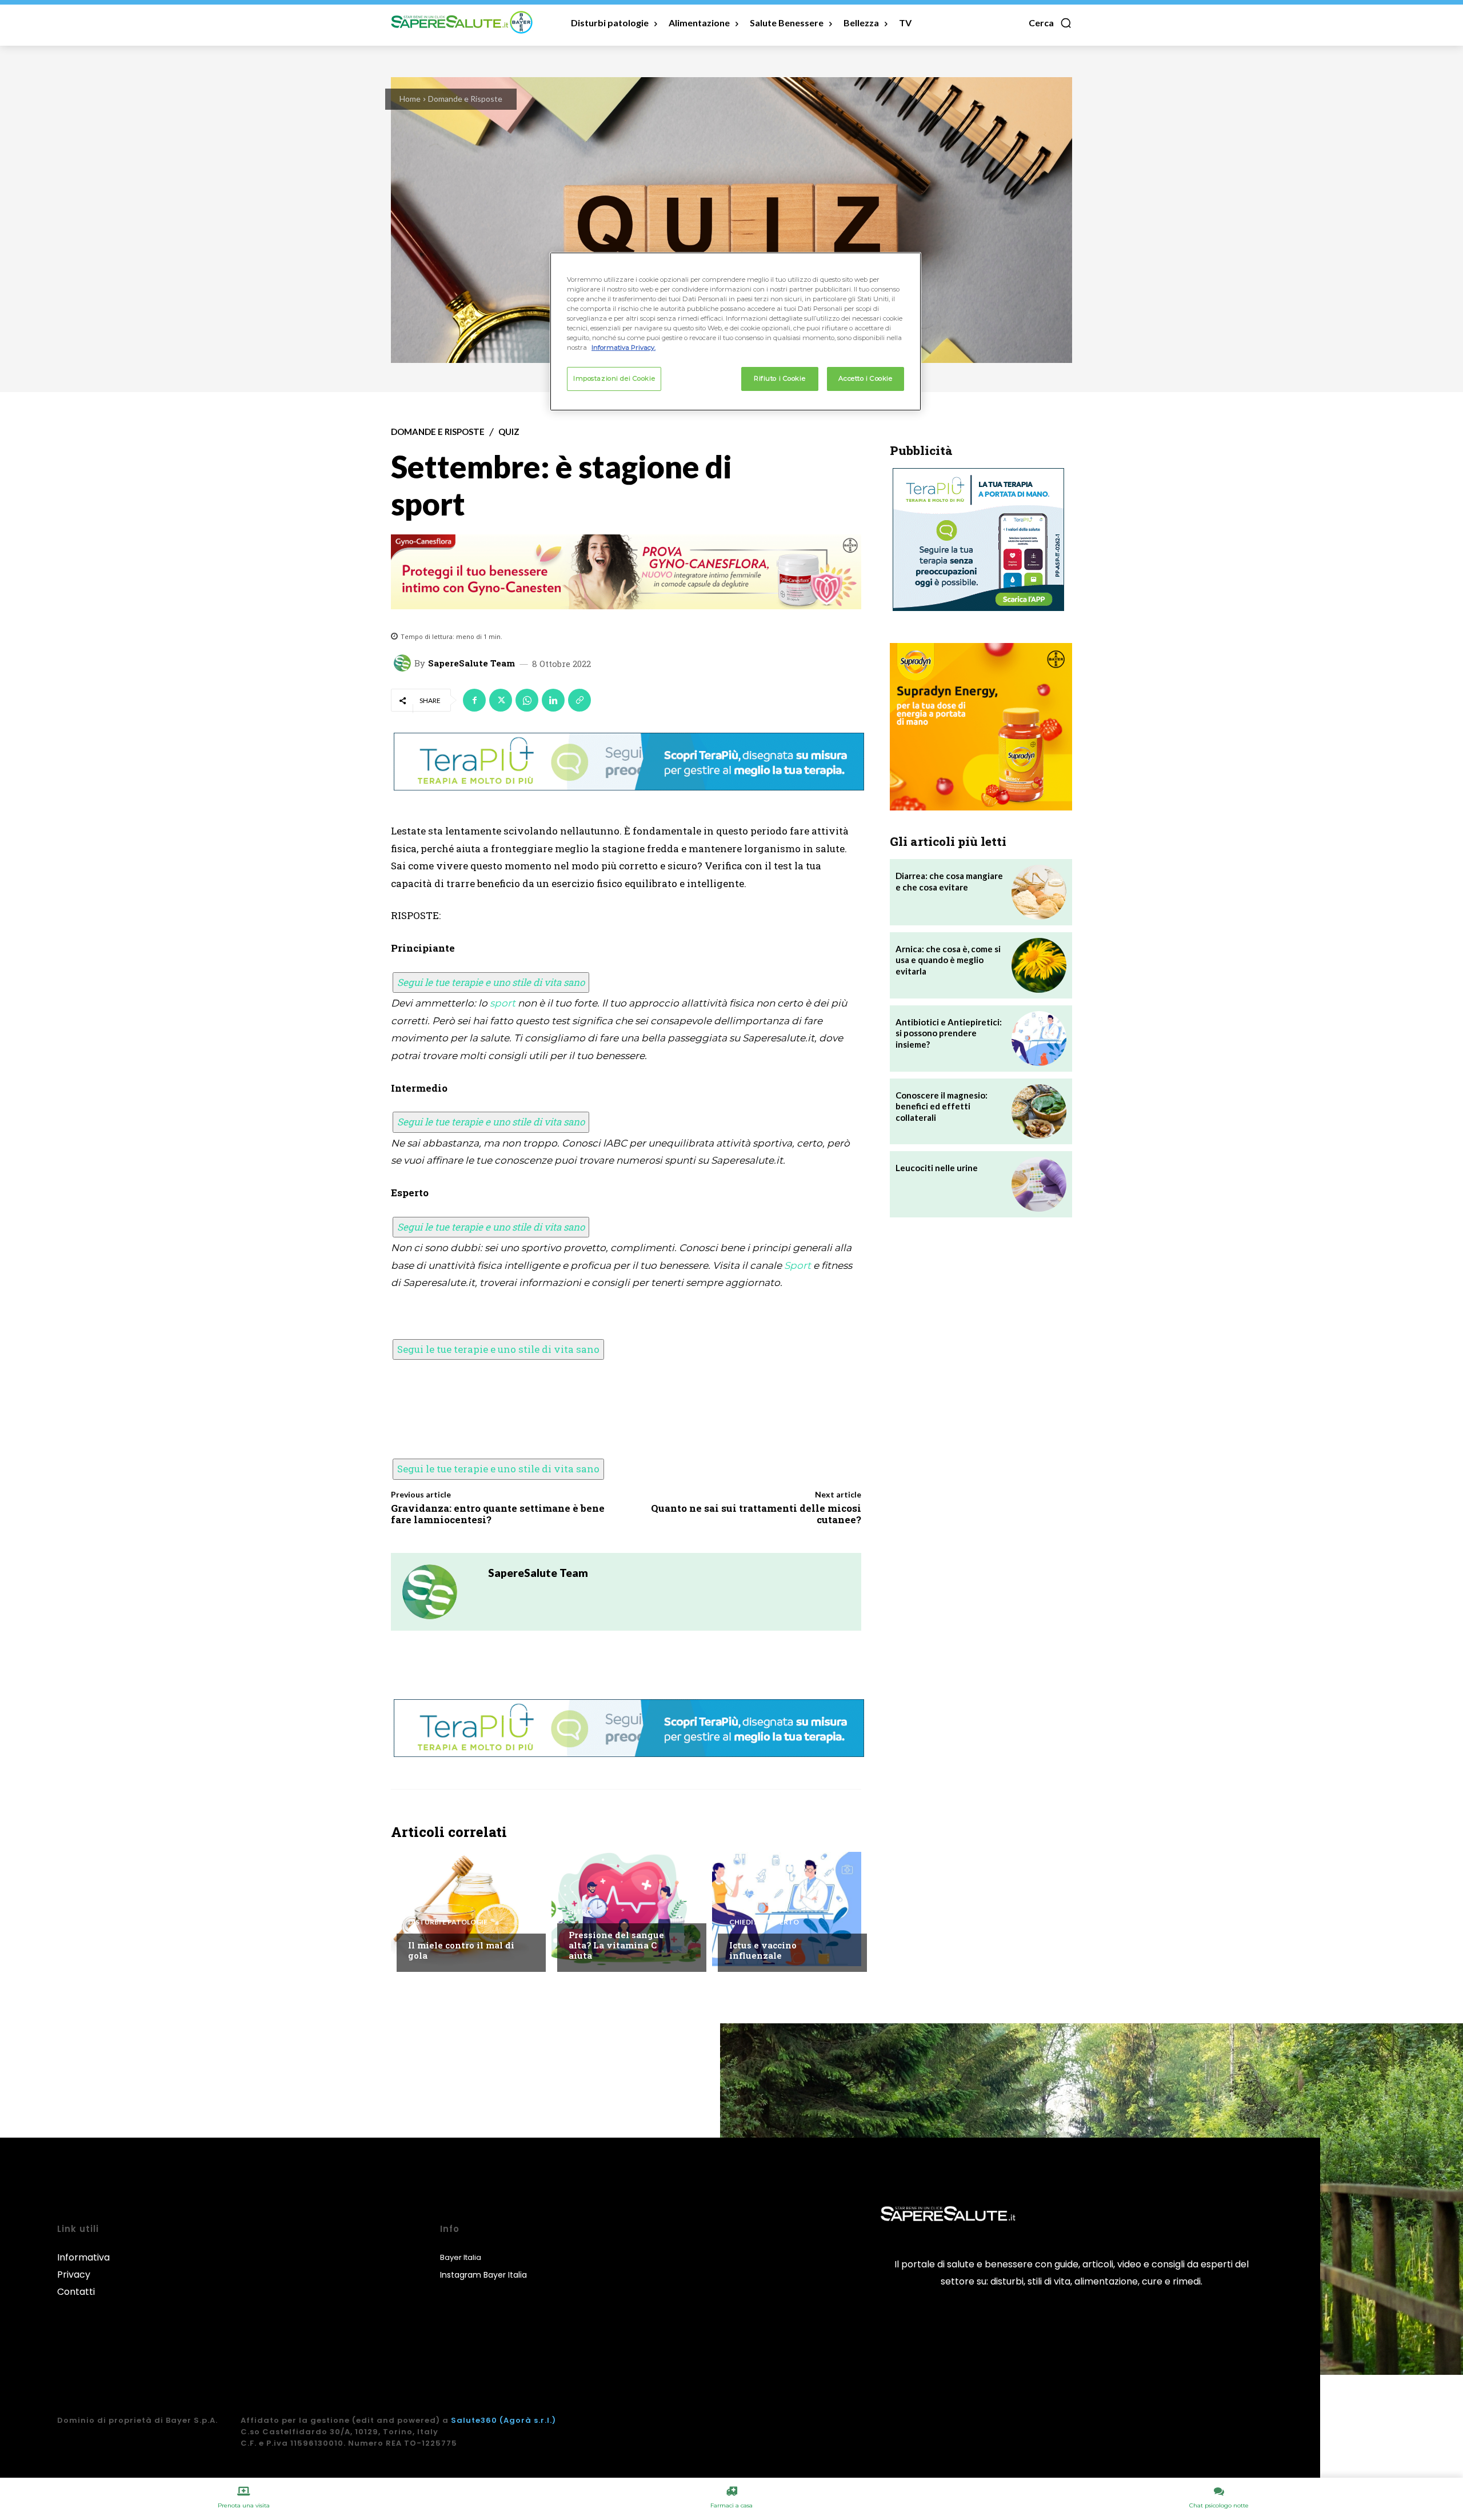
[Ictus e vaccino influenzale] (787, 1909)
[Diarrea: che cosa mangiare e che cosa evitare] (1039, 892)
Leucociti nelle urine (937, 1168)
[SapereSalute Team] (404, 663)
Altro (580, 1912)
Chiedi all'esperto (764, 1922)
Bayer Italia (461, 2257)
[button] (1050, 23)
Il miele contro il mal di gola (461, 1950)
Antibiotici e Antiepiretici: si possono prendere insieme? (949, 1033)
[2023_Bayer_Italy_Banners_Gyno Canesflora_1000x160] (626, 572)
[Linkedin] (553, 700)
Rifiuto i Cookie (780, 378)
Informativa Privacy (83, 2266)
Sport (798, 1265)
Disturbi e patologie (448, 1922)
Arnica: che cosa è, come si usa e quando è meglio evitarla (948, 960)
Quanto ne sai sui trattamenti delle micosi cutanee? (756, 1514)
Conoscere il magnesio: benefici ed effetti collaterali (942, 1106)
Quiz (509, 432)
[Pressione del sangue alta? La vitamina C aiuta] (626, 1909)
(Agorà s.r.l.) (528, 2420)
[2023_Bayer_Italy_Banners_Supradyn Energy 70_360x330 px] (981, 727)
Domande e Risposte (465, 99)
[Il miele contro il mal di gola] (465, 1909)
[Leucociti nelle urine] (1039, 1184)
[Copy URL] (579, 700)
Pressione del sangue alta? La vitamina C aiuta (616, 1945)
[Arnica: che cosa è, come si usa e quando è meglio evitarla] (1039, 965)
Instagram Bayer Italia (483, 2275)
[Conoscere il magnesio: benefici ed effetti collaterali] (1039, 1112)
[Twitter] (501, 700)
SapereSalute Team (471, 663)
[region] (736, 332)
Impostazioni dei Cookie (614, 378)
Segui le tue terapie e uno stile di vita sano (491, 982)
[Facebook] (474, 700)
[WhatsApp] (527, 700)
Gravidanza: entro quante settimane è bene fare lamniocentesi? (498, 1514)
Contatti (76, 2292)
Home (410, 99)
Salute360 (474, 2420)
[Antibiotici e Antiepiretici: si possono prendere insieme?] (1039, 1039)
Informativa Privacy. (623, 348)
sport (503, 1003)
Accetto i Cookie (865, 378)
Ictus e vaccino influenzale (763, 1950)
